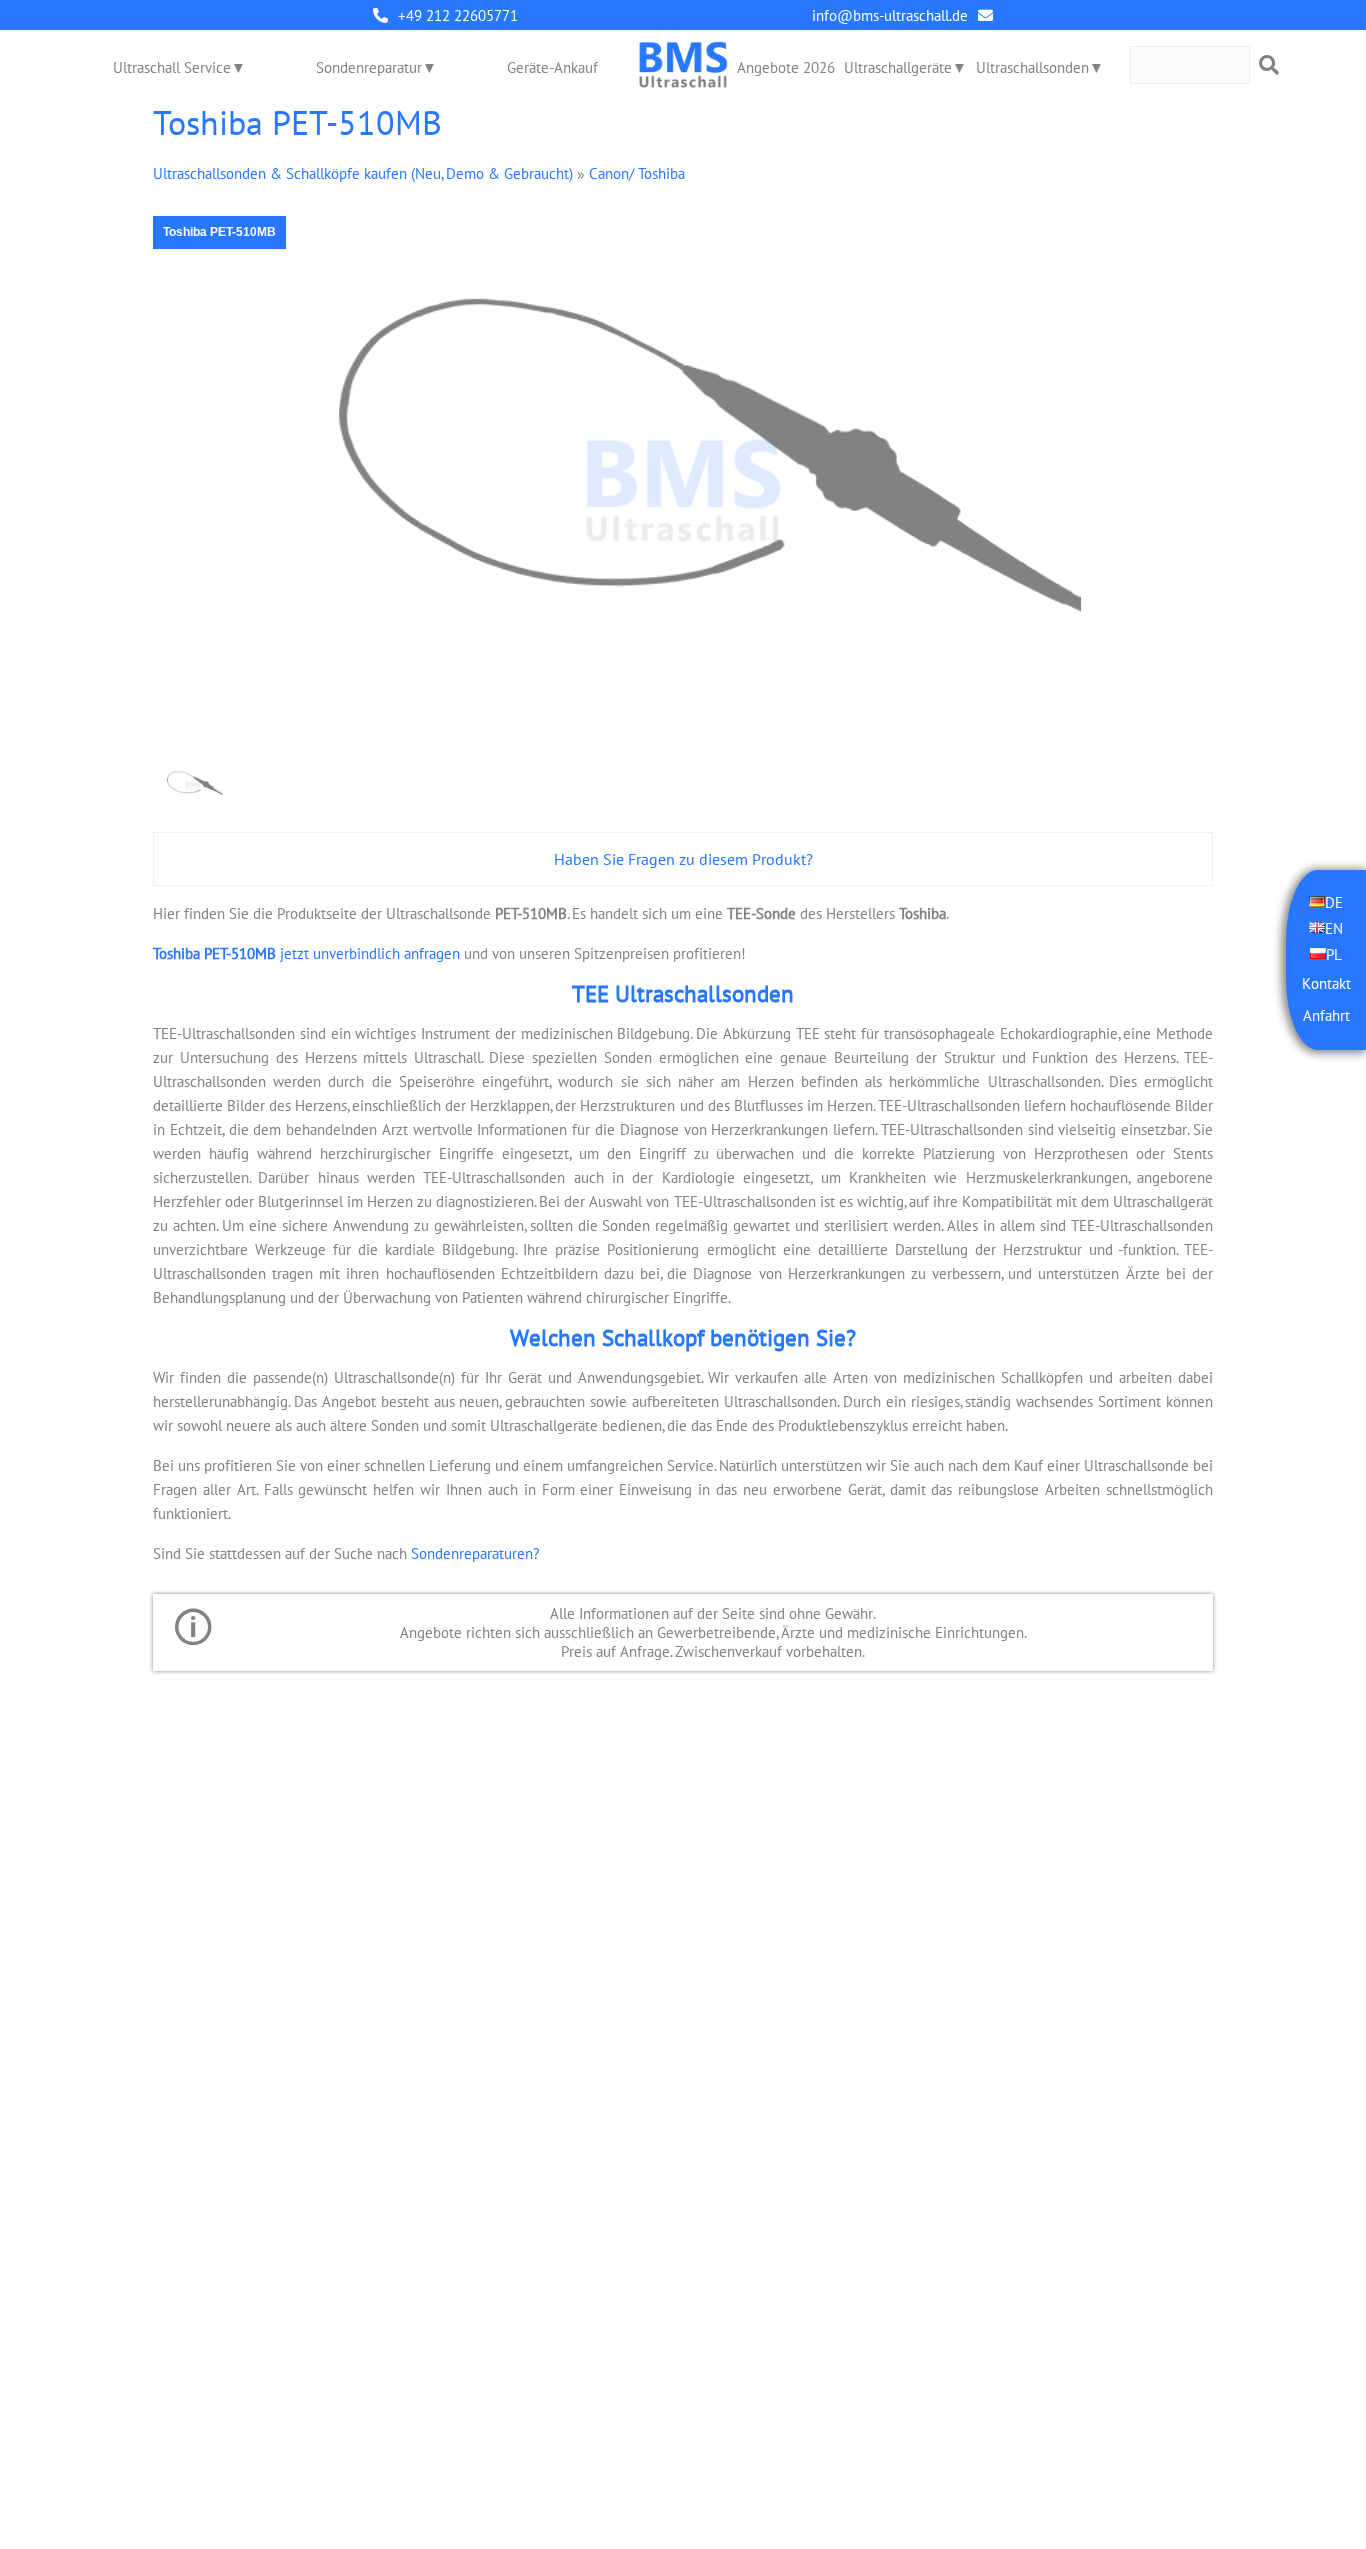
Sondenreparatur (369, 67)
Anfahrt (1326, 1014)
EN (1334, 927)
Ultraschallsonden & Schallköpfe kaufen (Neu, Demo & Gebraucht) (363, 173)
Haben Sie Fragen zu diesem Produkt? (683, 859)
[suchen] (1269, 65)
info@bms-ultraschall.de (890, 15)
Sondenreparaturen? (475, 1553)
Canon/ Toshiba (637, 173)
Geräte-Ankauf (552, 67)
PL (1334, 953)
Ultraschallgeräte (898, 67)
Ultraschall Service (172, 67)
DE (1334, 901)
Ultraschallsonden (1032, 67)
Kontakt (1326, 982)
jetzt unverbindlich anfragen (306, 953)
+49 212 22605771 (458, 15)
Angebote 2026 (786, 67)
